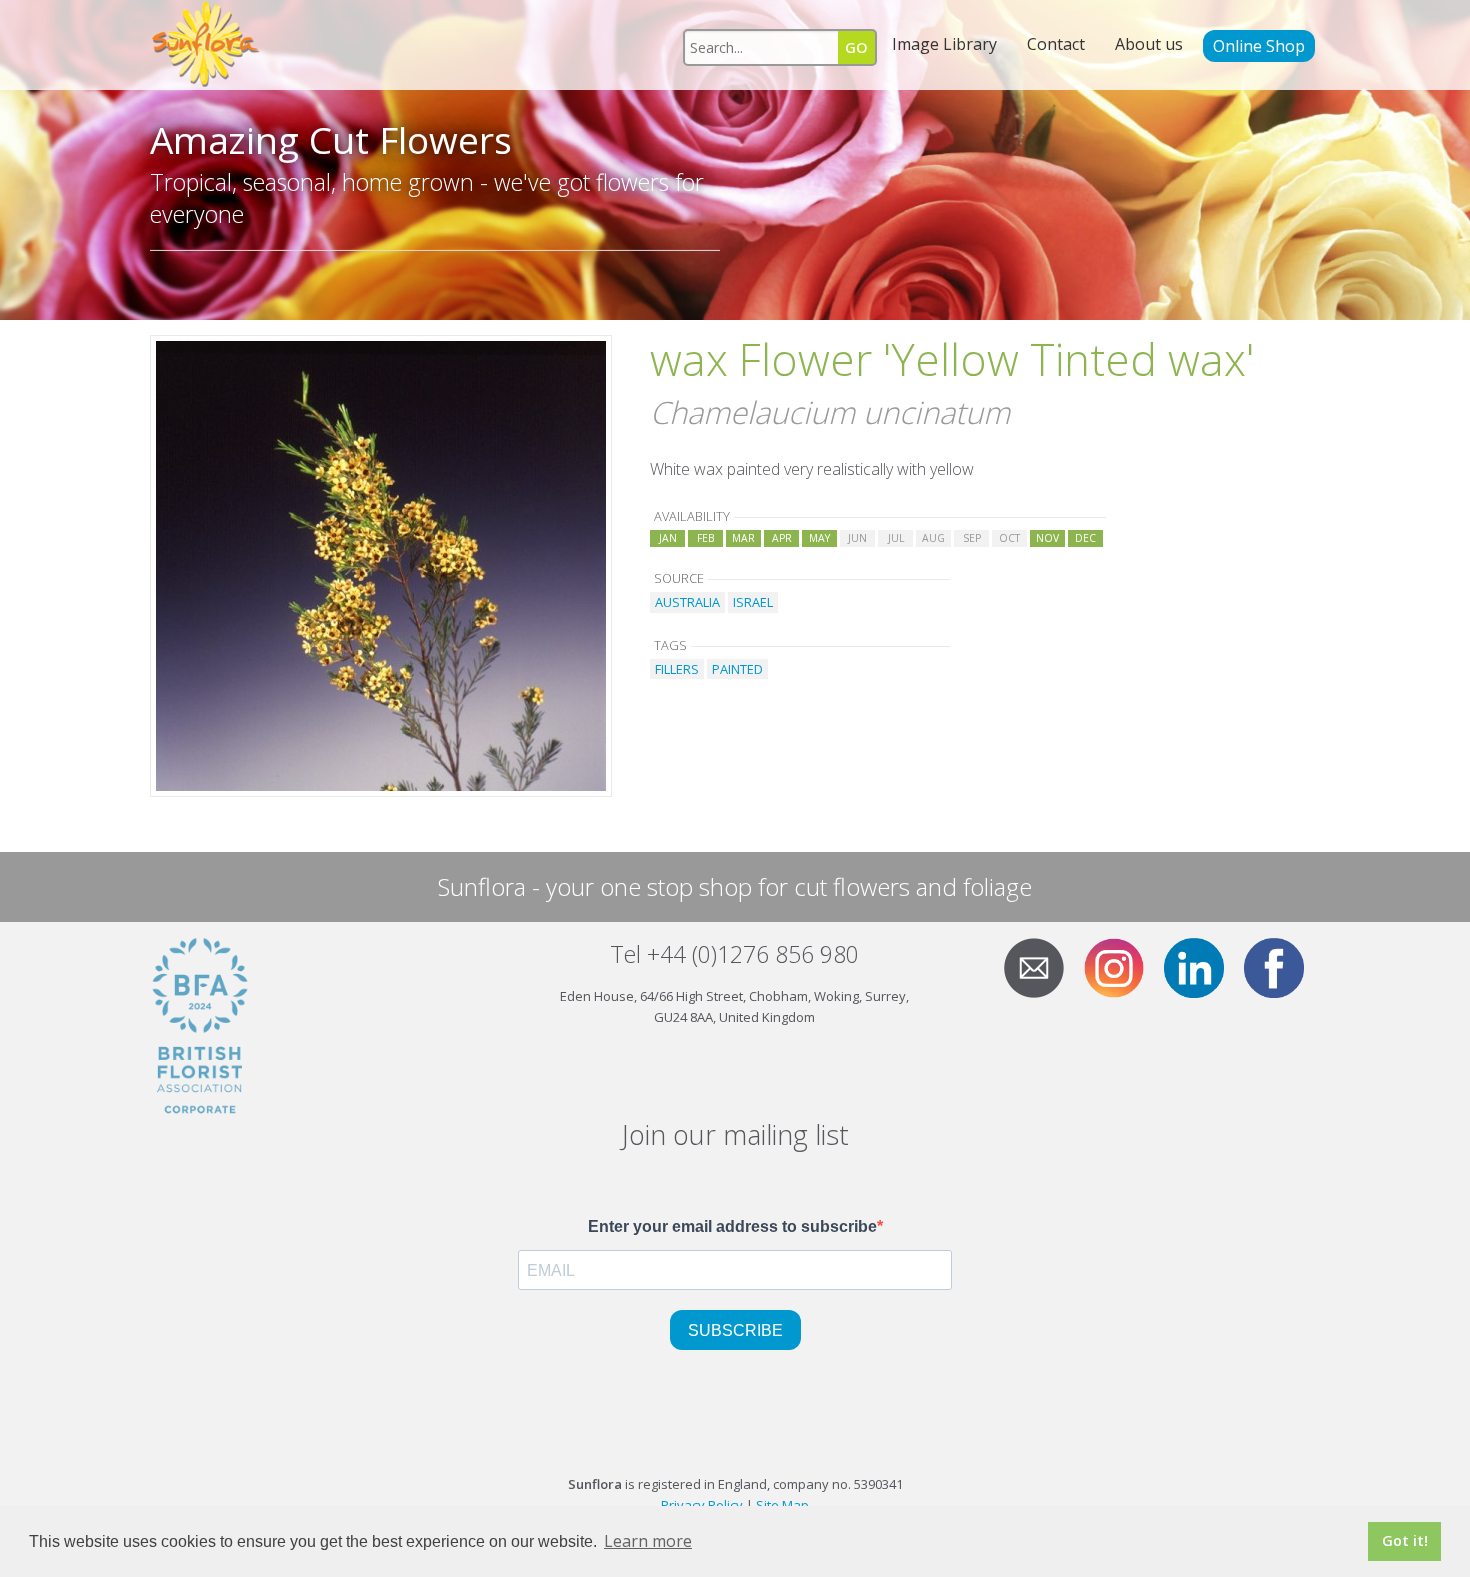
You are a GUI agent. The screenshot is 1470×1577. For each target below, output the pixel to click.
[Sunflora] (207, 45)
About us (1149, 44)
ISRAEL (753, 602)
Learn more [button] (648, 1541)
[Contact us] (1042, 966)
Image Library (944, 44)
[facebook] (1282, 966)
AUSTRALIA (687, 602)
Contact (1056, 44)
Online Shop (1259, 46)
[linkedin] (1202, 966)
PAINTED (737, 669)
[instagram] (1122, 966)
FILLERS (677, 669)
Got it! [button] (1405, 1540)
